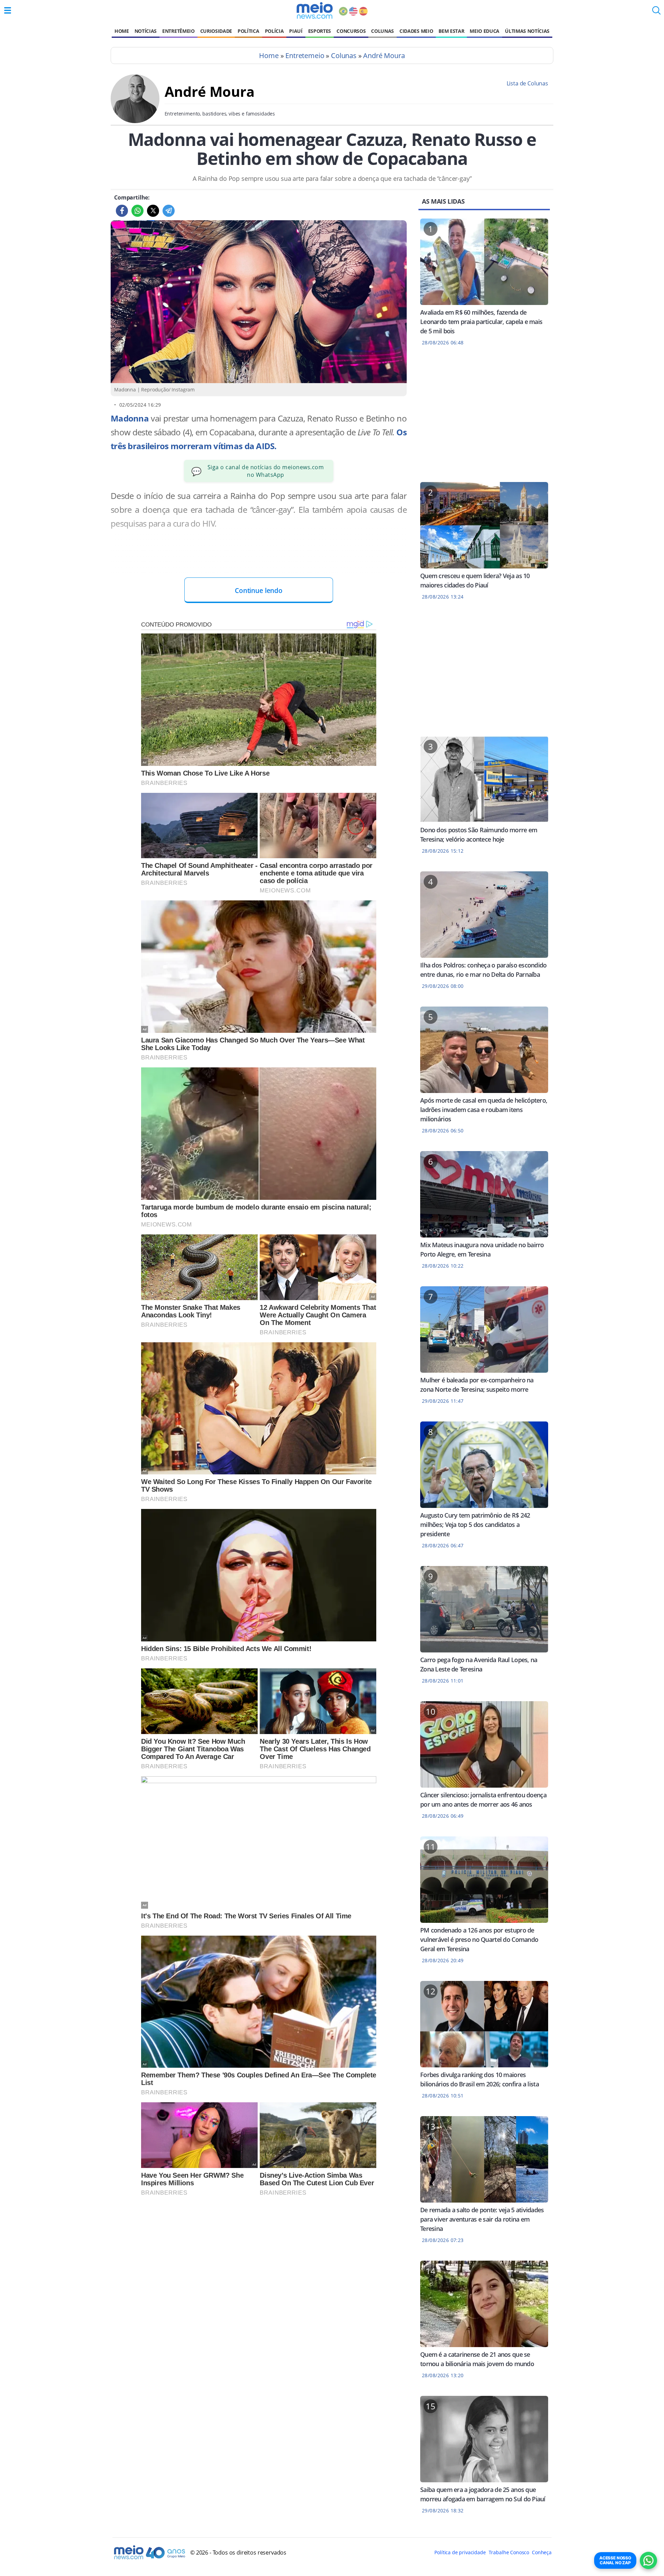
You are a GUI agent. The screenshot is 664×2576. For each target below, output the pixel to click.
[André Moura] (135, 121)
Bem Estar (451, 31)
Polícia (274, 31)
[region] (484, 418)
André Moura (384, 55)
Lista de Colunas (527, 83)
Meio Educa (485, 31)
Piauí (296, 31)
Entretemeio (305, 55)
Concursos (351, 31)
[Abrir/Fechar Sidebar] (8, 10)
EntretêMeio (178, 31)
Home (122, 31)
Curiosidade (216, 31)
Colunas (382, 31)
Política (248, 31)
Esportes (320, 31)
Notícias (146, 31)
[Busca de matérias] (656, 12)
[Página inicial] (315, 10)
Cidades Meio (416, 31)
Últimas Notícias (527, 31)
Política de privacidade (460, 2552)
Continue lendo (259, 590)
